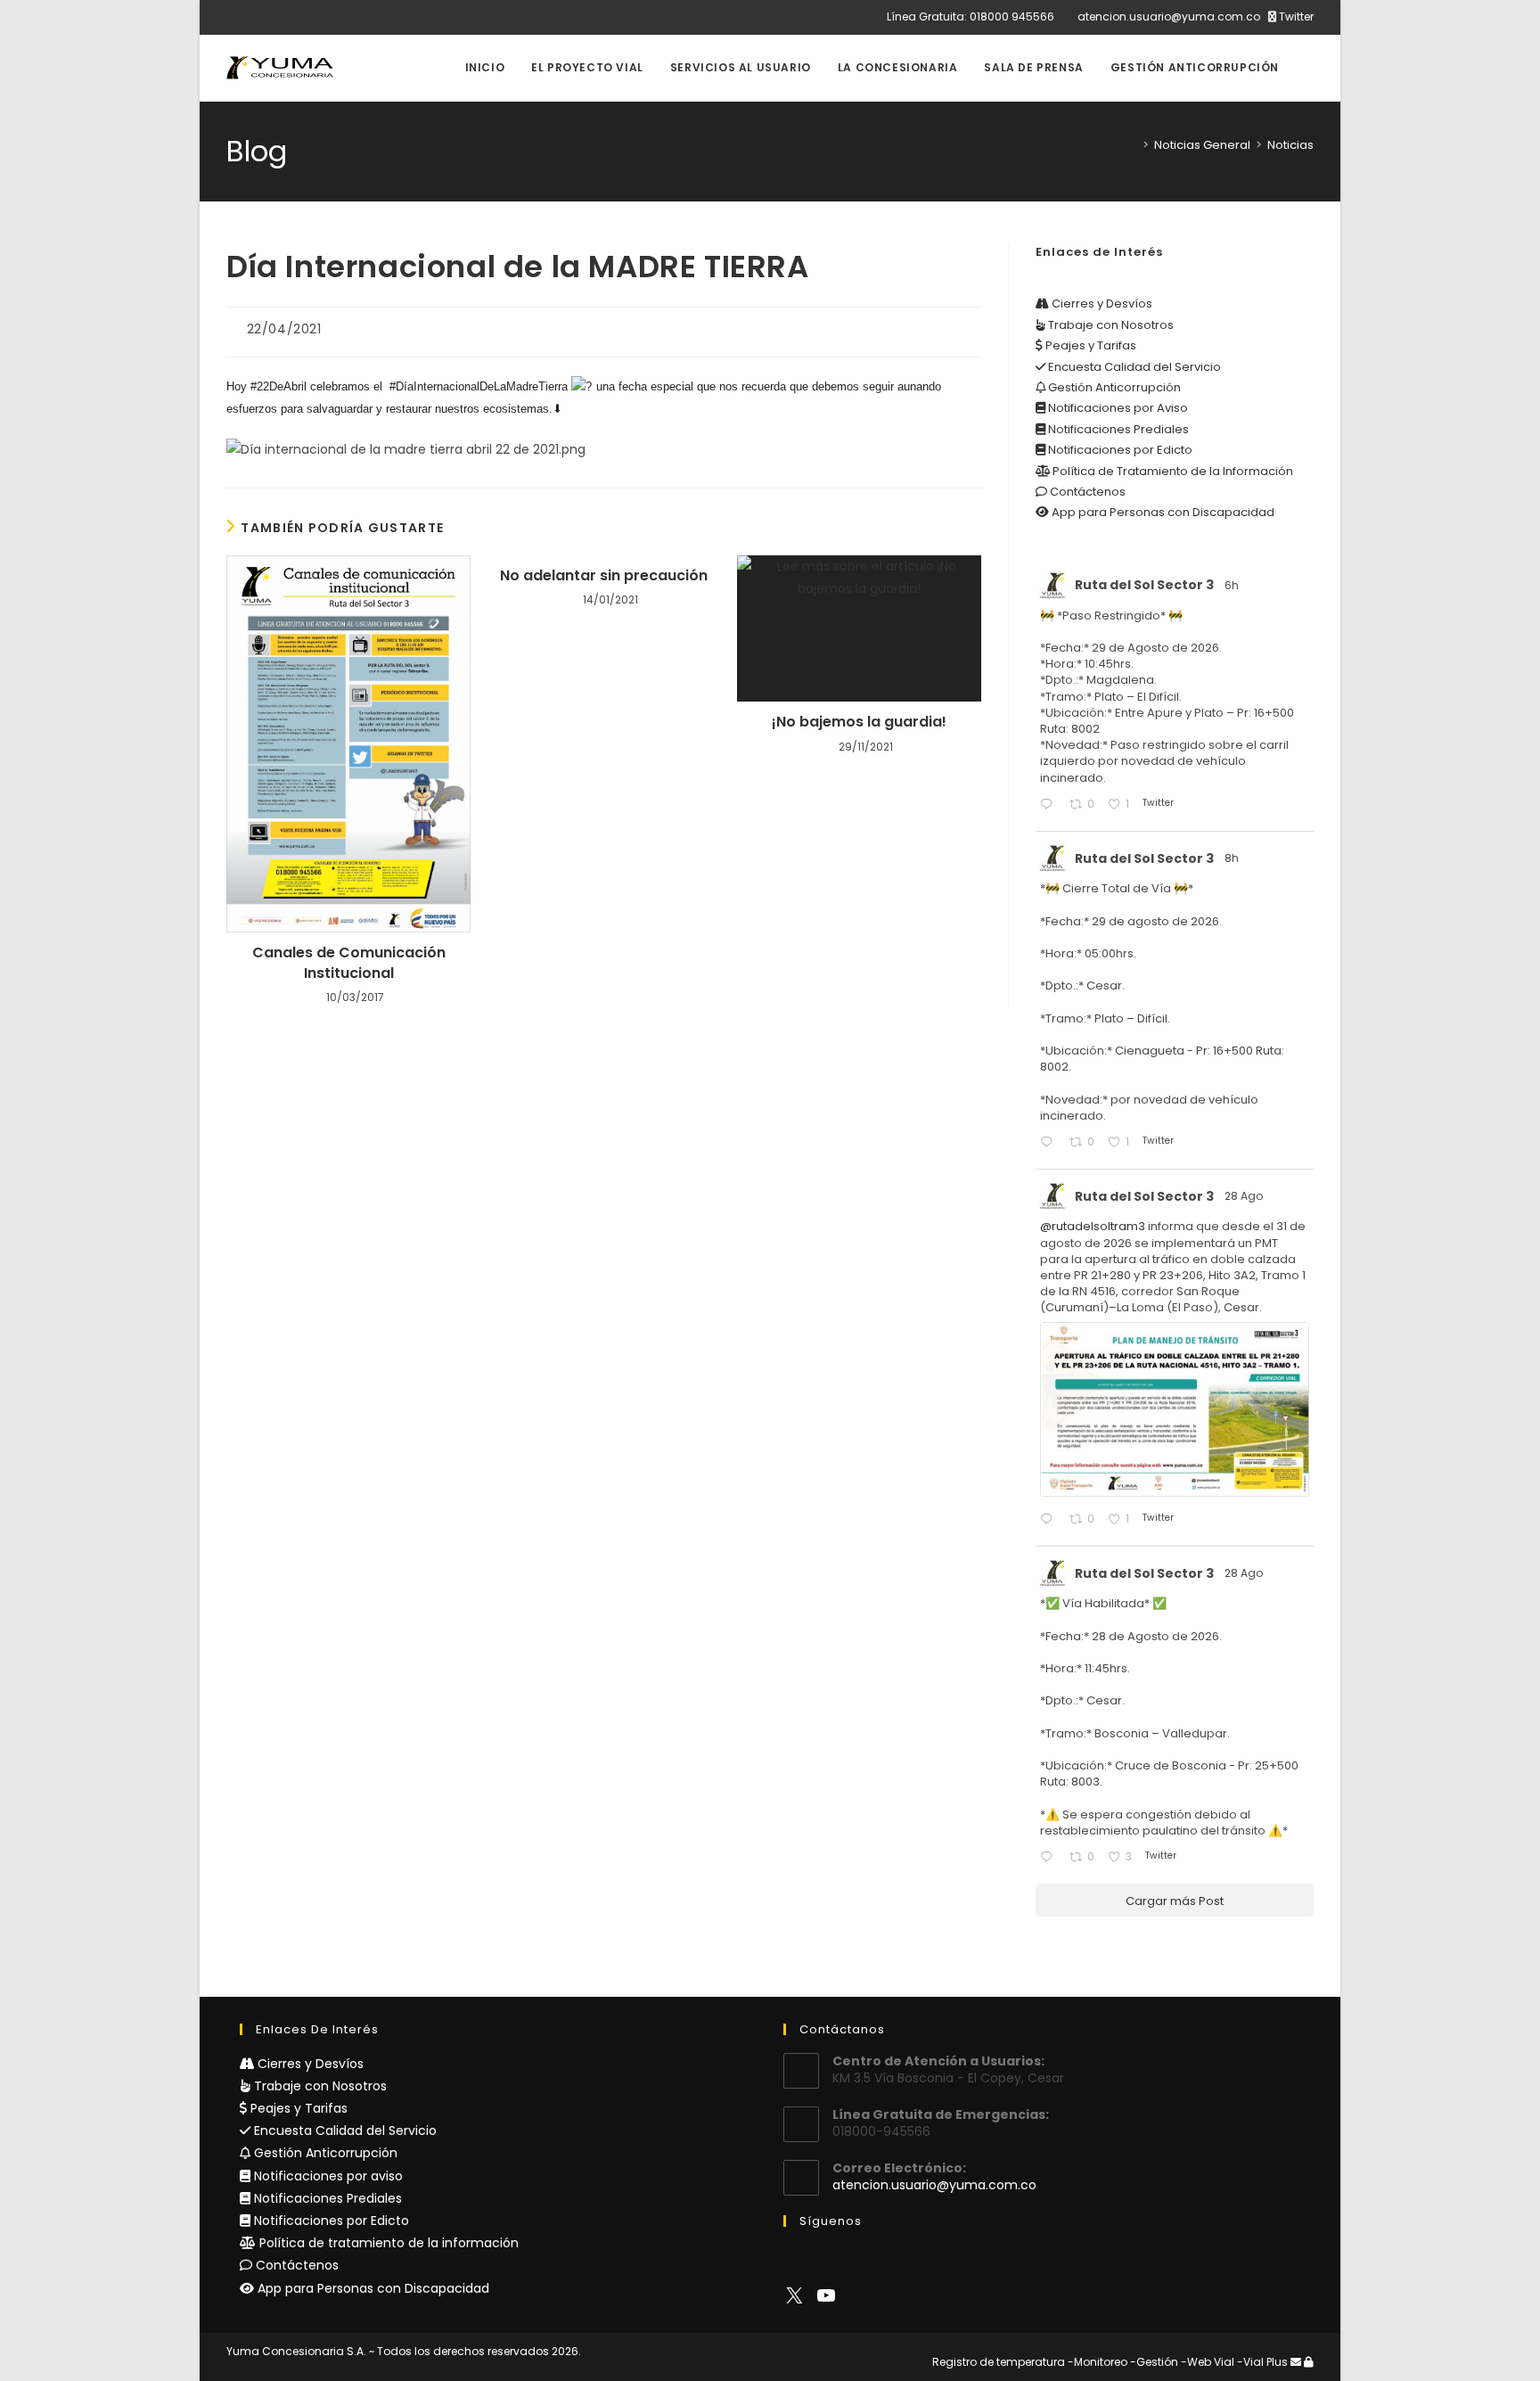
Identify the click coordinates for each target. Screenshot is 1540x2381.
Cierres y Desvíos (1101, 304)
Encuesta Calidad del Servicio (1133, 367)
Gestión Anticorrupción (1113, 387)
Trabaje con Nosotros (1110, 325)
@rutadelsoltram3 (1093, 1226)
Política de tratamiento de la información (387, 2243)
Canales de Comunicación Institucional (349, 963)
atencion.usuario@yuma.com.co (1169, 16)
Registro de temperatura (999, 2362)
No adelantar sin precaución (604, 576)
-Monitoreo (1098, 2362)
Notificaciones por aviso (327, 2176)
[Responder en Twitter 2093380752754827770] (1050, 1858)
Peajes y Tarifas (1089, 345)
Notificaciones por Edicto (1119, 450)
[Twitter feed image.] (1175, 1409)
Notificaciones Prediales (1117, 429)
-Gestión (1154, 2362)
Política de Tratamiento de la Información (1171, 471)
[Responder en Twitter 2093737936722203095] (1050, 805)
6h (1233, 585)
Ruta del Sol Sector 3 (1144, 585)
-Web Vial (1208, 2362)
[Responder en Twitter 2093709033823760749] (1050, 1143)
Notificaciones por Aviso (1117, 408)
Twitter (1295, 16)
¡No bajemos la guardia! (859, 722)
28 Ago (1245, 1196)
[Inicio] (1133, 145)
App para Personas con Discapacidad (1162, 512)
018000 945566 (1012, 16)
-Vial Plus (1262, 2362)
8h (1233, 858)
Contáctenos (1086, 492)
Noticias (1290, 145)
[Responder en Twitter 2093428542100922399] (1050, 1520)
